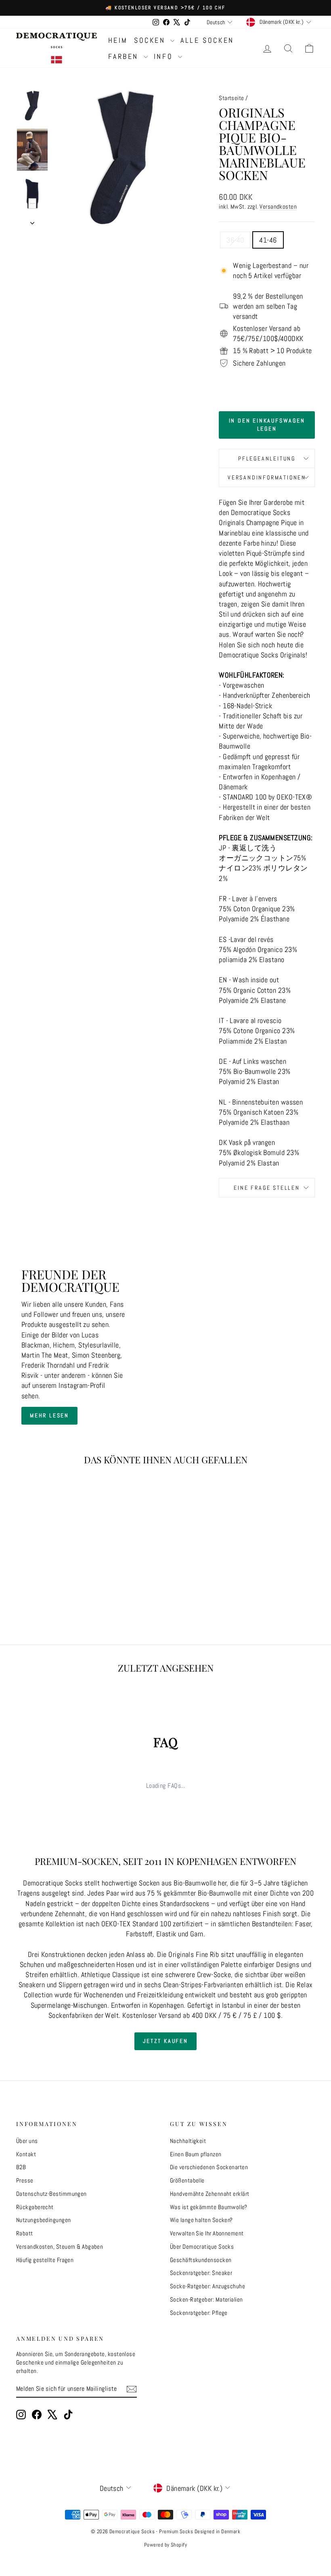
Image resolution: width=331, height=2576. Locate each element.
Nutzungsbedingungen (44, 2220)
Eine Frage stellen (267, 1188)
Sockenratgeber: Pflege (199, 2313)
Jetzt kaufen (165, 2041)
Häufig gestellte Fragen (45, 2260)
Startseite (231, 98)
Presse (25, 2180)
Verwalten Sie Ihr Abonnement (207, 2233)
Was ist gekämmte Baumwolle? (208, 2207)
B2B (21, 2167)
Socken (151, 40)
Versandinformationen (267, 477)
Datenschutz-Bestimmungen (51, 2194)
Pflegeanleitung (267, 458)
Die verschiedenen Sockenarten (209, 2167)
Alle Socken (207, 40)
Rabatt (25, 2233)
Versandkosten (278, 207)
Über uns (27, 2141)
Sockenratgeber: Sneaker (201, 2273)
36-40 (235, 240)
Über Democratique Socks (202, 2246)
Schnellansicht (50, 1543)
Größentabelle (187, 2180)
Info (165, 56)
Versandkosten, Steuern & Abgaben (60, 2246)
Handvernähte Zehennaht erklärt (210, 2194)
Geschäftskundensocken (201, 2260)
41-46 (268, 240)
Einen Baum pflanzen (196, 2154)
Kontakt (26, 2154)
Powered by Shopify (165, 2545)
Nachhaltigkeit (188, 2141)
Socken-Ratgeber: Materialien (206, 2299)
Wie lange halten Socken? (201, 2220)
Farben (125, 56)
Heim (118, 40)
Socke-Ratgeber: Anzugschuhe (207, 2286)
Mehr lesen (49, 1415)
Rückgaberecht (35, 2207)
